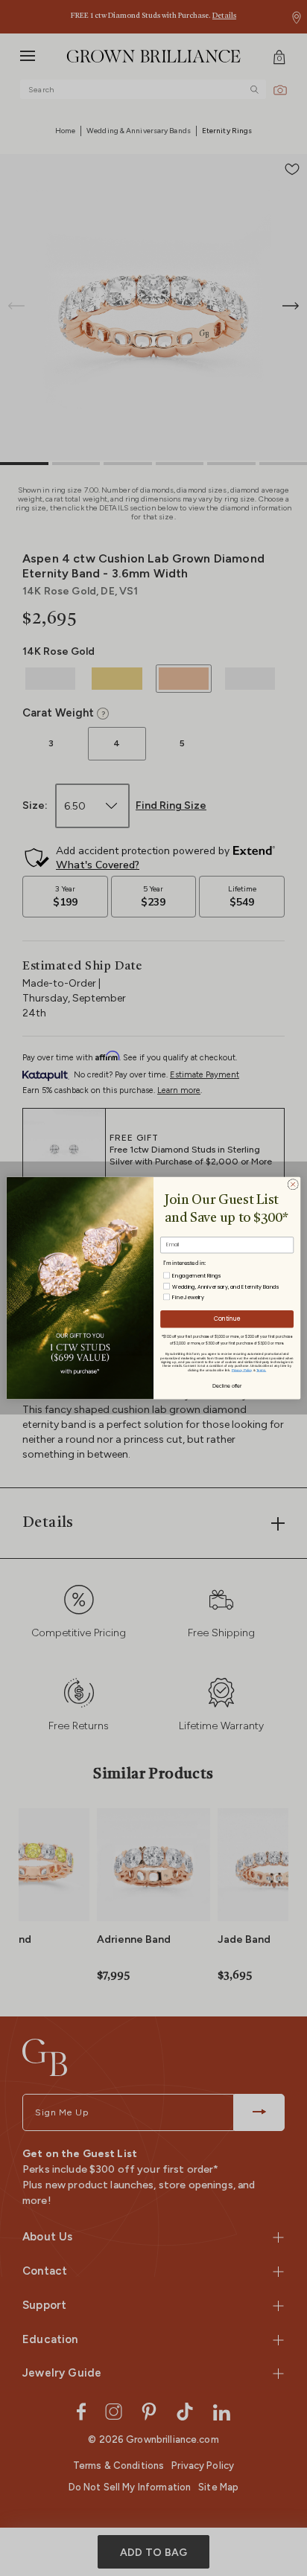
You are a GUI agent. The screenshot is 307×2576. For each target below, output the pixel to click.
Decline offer (227, 1385)
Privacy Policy (242, 1370)
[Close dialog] (293, 1184)
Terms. (261, 1370)
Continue (227, 1319)
